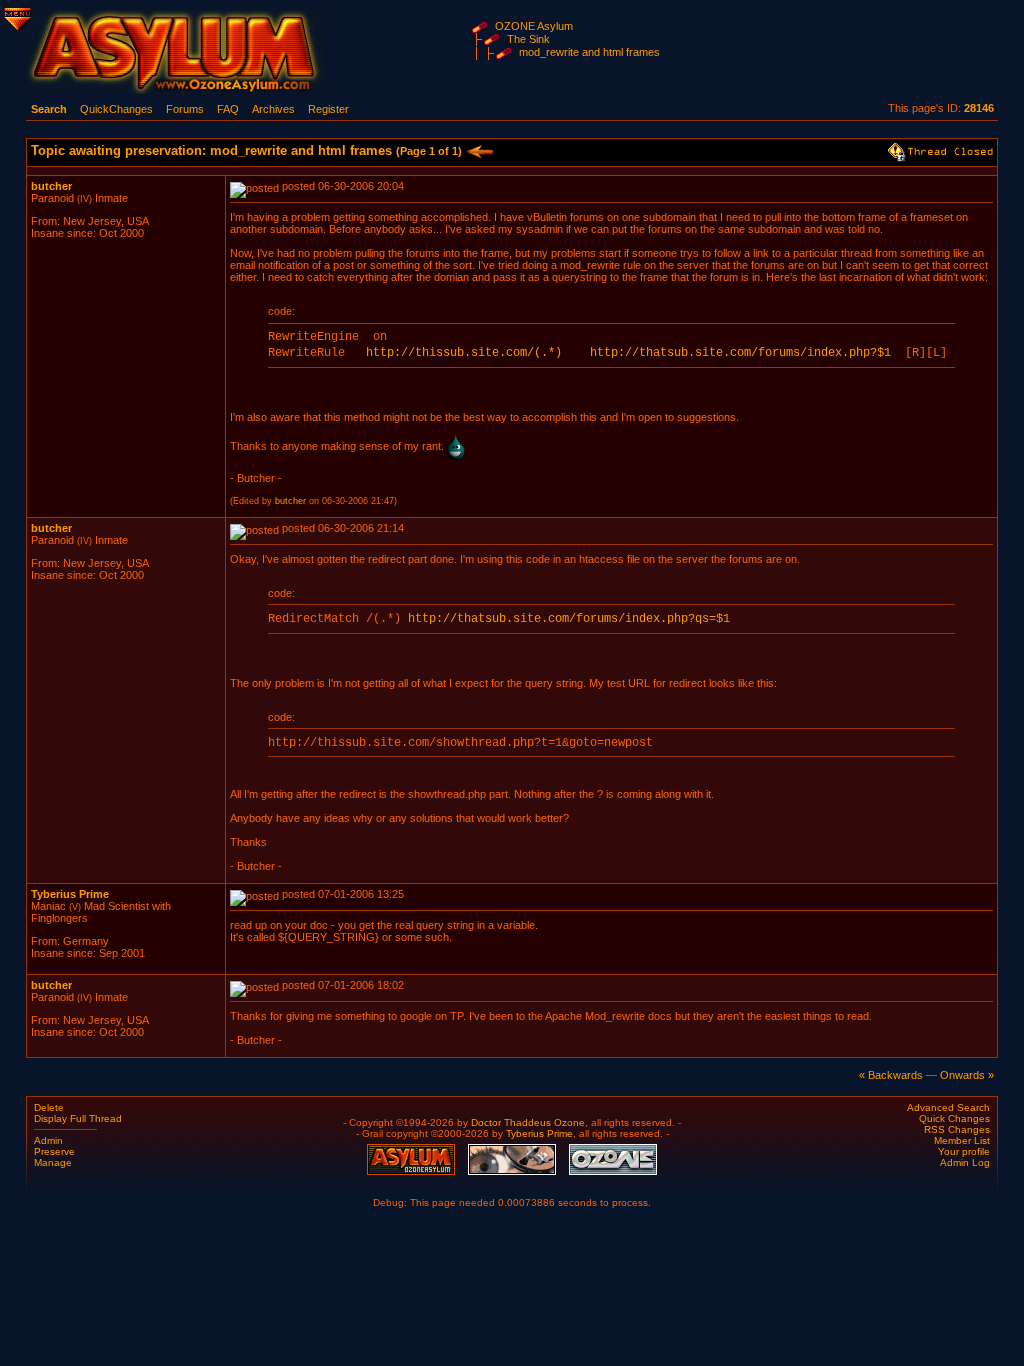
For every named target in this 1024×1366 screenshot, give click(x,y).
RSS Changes (957, 1129)
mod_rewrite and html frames (589, 52)
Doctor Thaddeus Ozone (528, 1122)
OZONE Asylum (534, 26)
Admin (48, 1140)
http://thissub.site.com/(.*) (464, 353)
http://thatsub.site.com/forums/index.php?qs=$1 (569, 619)
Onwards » (967, 1075)
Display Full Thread (78, 1118)
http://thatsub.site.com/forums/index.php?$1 (740, 353)
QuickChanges (116, 109)
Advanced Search (948, 1107)
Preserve (54, 1151)
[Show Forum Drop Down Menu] (16, 16)
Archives (273, 109)
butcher (51, 186)
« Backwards (891, 1075)
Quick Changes (954, 1118)
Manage (53, 1162)
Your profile (964, 1151)
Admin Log (965, 1162)
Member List (962, 1140)
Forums (185, 109)
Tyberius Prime (70, 894)
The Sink (528, 39)
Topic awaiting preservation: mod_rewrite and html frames (246, 150)
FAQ (228, 109)
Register (328, 109)
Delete (49, 1107)
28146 (979, 108)
